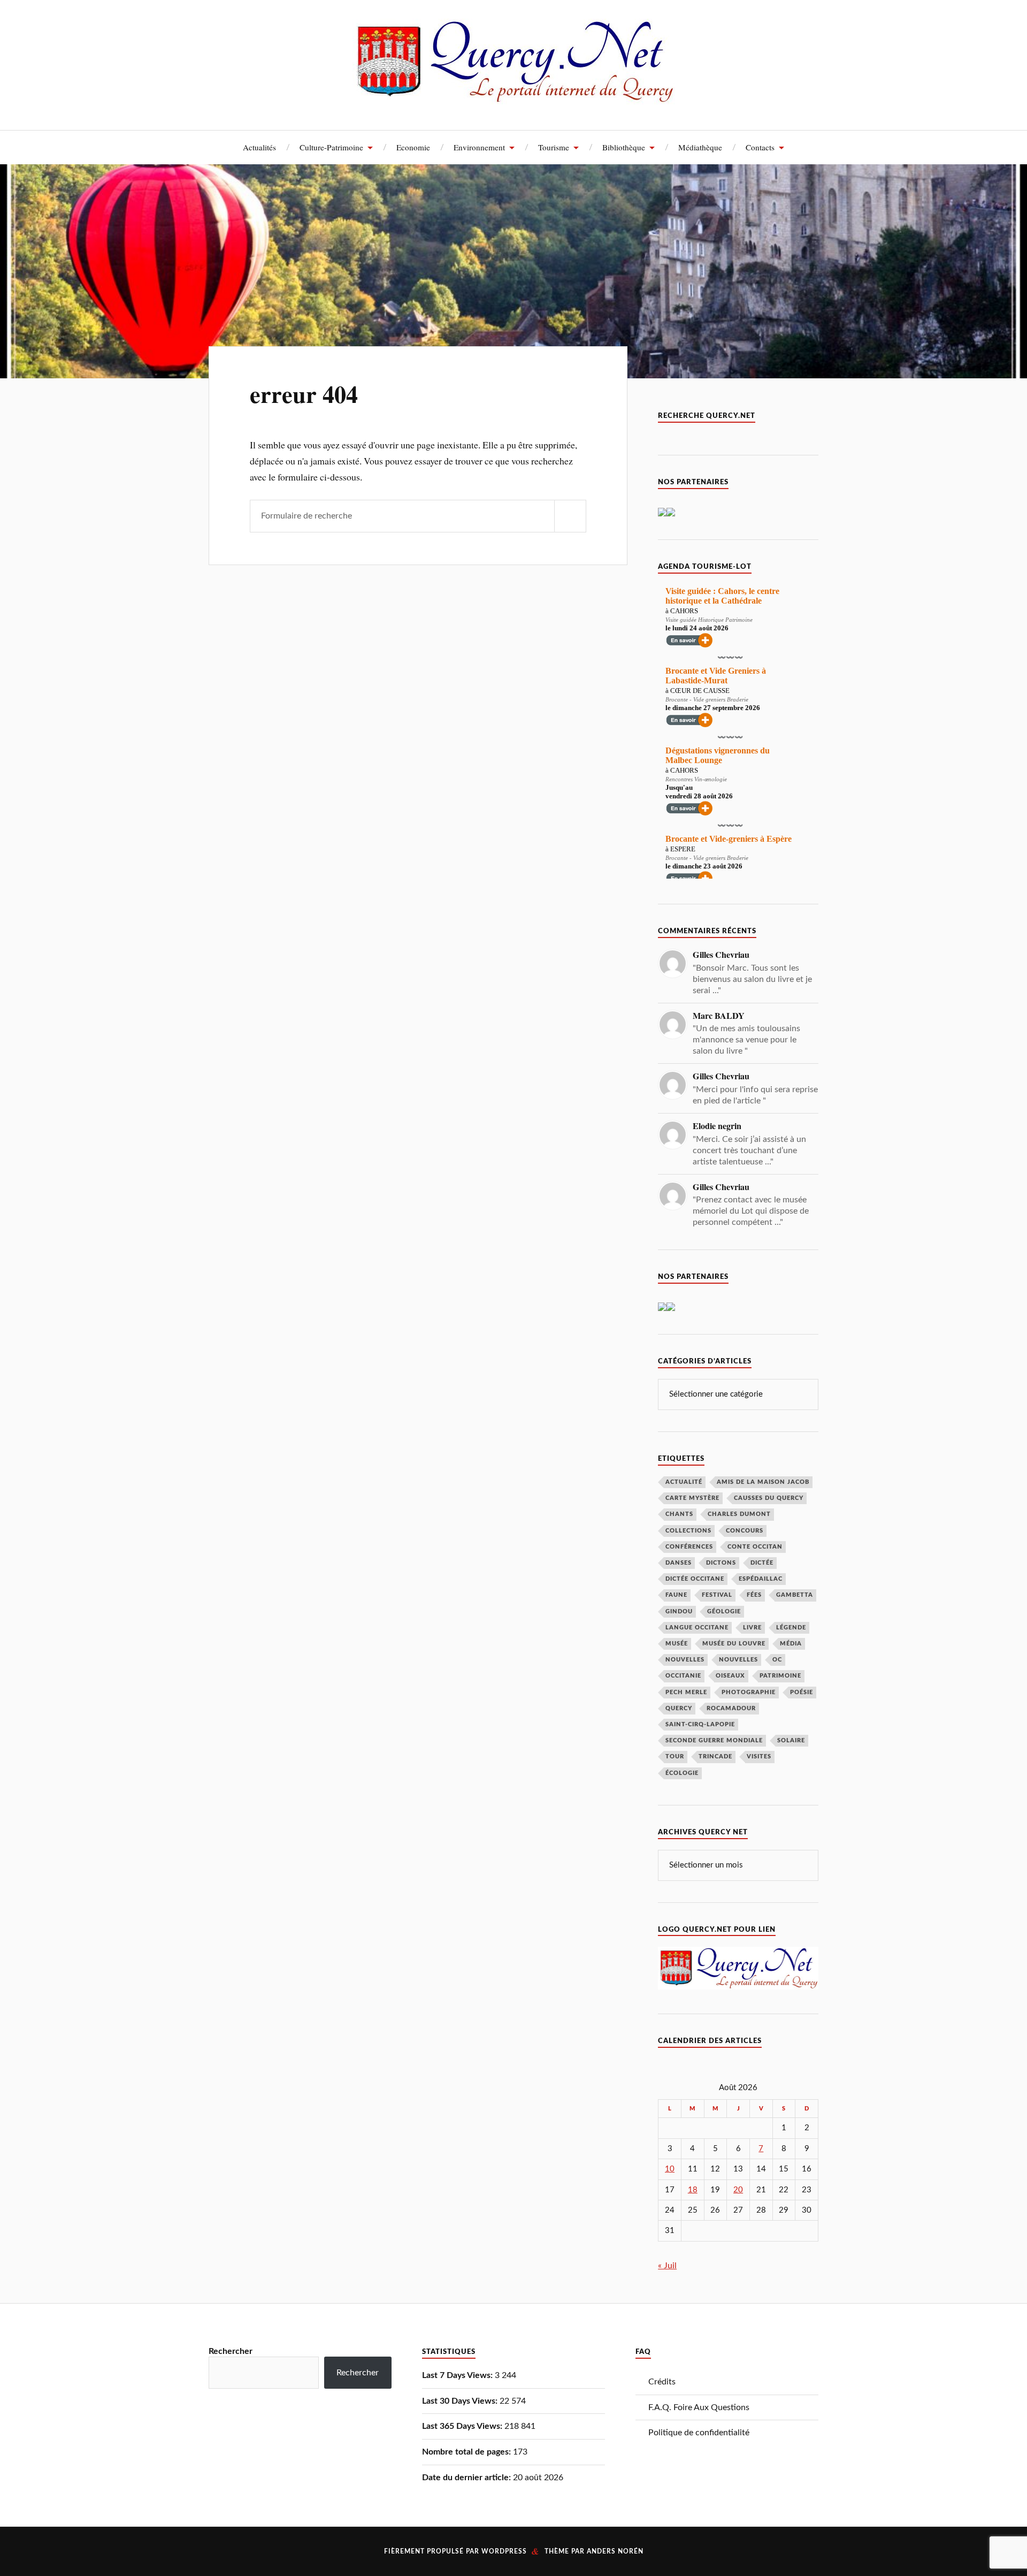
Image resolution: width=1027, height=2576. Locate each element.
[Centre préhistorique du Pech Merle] (671, 514)
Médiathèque (700, 147)
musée (677, 1644)
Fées (754, 1595)
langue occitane (697, 1628)
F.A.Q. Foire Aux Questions (699, 2407)
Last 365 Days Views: (463, 2426)
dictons (721, 1563)
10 (670, 2169)
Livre (752, 1628)
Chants (679, 1514)
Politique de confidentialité (699, 2433)
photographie (749, 1692)
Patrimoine (780, 1676)
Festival (717, 1595)
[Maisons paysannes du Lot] (671, 1308)
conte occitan (755, 1547)
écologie (682, 1773)
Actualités (259, 147)
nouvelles (738, 1660)
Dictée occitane (695, 1579)
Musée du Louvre (734, 1644)
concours (745, 1531)
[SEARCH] (570, 516)
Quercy (679, 1708)
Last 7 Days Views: (458, 2375)
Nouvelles (685, 1660)
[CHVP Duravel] (662, 1308)
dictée (762, 1563)
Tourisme (554, 147)
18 (693, 2190)
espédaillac (761, 1579)
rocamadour (731, 1708)
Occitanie (683, 1676)
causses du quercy (769, 1498)
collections (688, 1531)
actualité (684, 1482)
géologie (724, 1611)
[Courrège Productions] (662, 514)
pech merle (686, 1692)
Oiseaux (730, 1676)
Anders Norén (615, 2551)
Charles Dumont (739, 1514)
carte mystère (692, 1498)
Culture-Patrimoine (331, 147)
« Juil (667, 2266)
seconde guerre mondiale (714, 1740)
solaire (791, 1740)
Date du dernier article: (467, 2478)
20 (738, 2190)
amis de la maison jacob (763, 1482)
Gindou (679, 1611)
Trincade (715, 1756)
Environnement (479, 147)
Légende (791, 1628)
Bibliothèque (624, 147)
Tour (675, 1756)
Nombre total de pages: (467, 2452)
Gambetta (795, 1595)
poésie (802, 1692)
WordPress (504, 2551)
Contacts (760, 147)
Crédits (662, 2382)
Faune (676, 1595)
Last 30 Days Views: (461, 2401)
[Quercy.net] (514, 96)
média (791, 1644)
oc (777, 1660)
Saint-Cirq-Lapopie (700, 1724)
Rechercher (231, 2351)
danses (679, 1563)
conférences (689, 1547)
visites (759, 1756)
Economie (413, 147)
